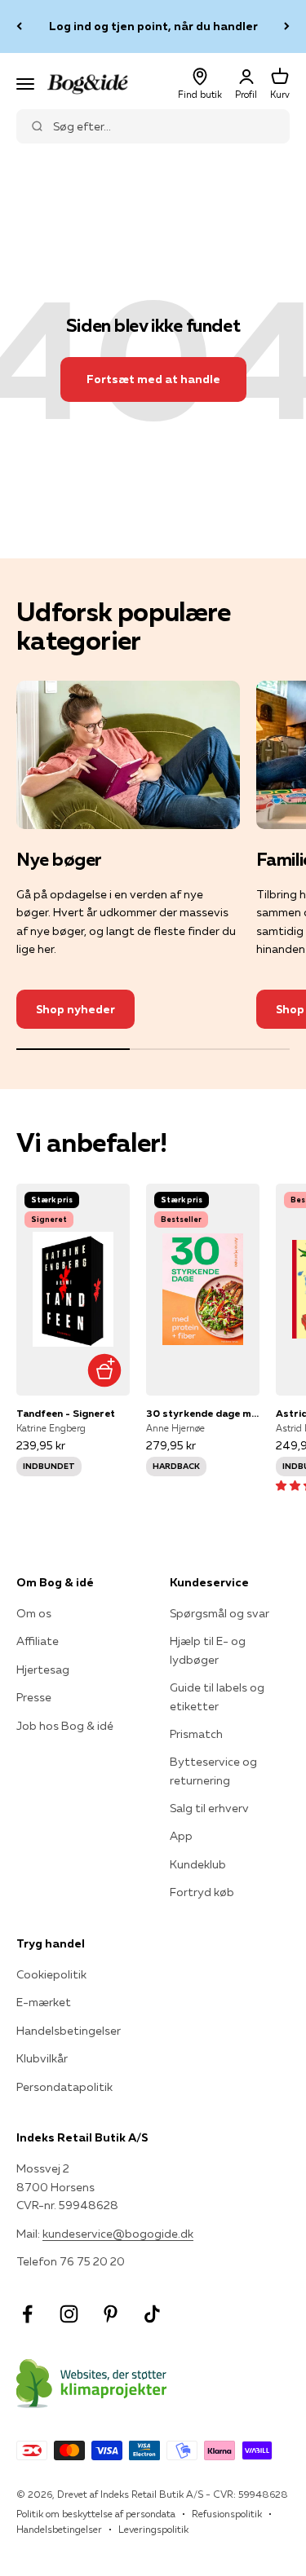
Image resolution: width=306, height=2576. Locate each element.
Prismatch (196, 1734)
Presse (34, 1697)
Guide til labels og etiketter (217, 1696)
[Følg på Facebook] (27, 2314)
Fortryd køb (202, 1892)
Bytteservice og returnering (213, 1771)
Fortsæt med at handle (153, 379)
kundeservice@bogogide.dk (118, 2234)
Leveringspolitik (153, 2529)
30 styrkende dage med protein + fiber (203, 1413)
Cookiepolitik (51, 1974)
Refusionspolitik (227, 2514)
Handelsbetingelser (69, 2031)
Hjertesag (43, 1670)
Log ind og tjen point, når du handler (153, 26)
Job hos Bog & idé (65, 1726)
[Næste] (287, 26)
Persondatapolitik (64, 2087)
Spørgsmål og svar (220, 1613)
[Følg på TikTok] (152, 2314)
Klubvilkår (42, 2058)
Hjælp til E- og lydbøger (208, 1650)
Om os (34, 1613)
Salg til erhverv (209, 1808)
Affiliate (38, 1641)
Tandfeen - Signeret (66, 1413)
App (181, 1836)
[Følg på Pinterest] (111, 2314)
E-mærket (44, 2002)
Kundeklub (198, 1864)
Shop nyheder (75, 1009)
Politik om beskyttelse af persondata (96, 2514)
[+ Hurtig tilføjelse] (105, 1371)
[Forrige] (19, 26)
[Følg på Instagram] (69, 2314)
